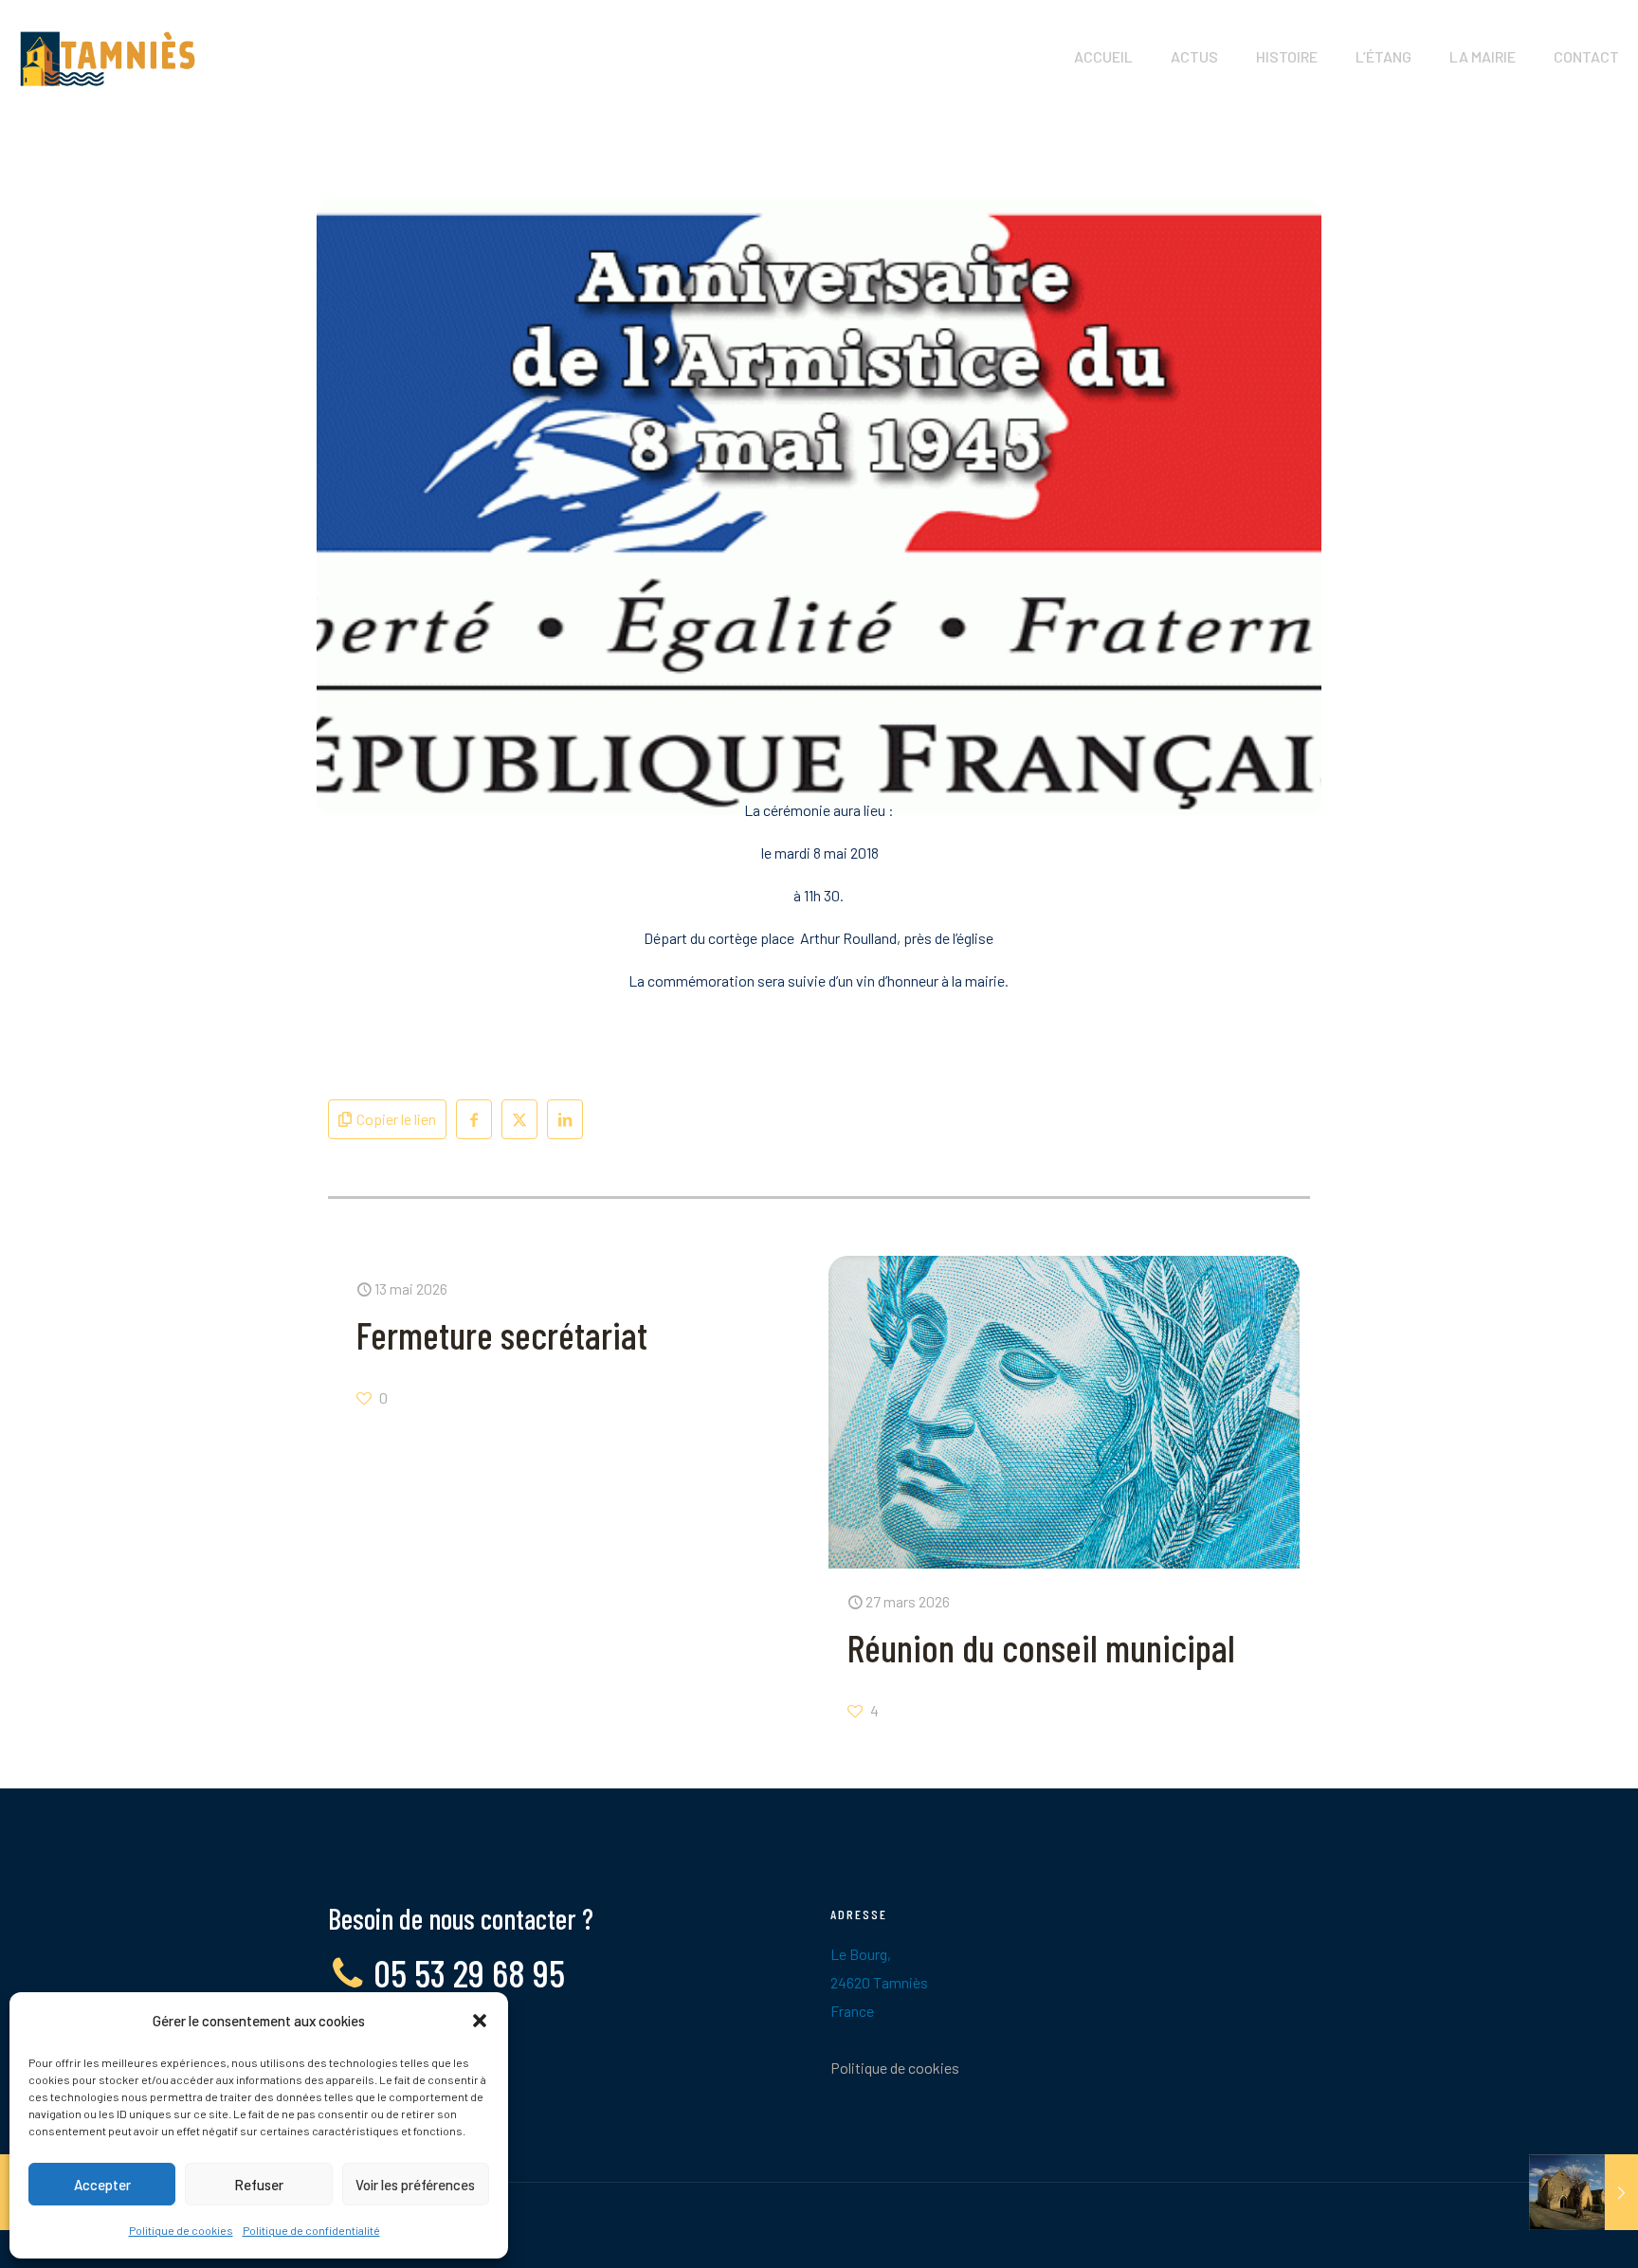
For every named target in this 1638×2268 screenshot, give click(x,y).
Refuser (259, 2185)
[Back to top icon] (1547, 2229)
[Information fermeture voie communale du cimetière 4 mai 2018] (1583, 2192)
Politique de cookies (181, 2230)
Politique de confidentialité (311, 2230)
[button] (480, 2021)
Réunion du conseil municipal (1041, 1647)
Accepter (102, 2185)
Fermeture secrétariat (502, 1334)
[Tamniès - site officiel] (108, 57)
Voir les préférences (415, 2185)
